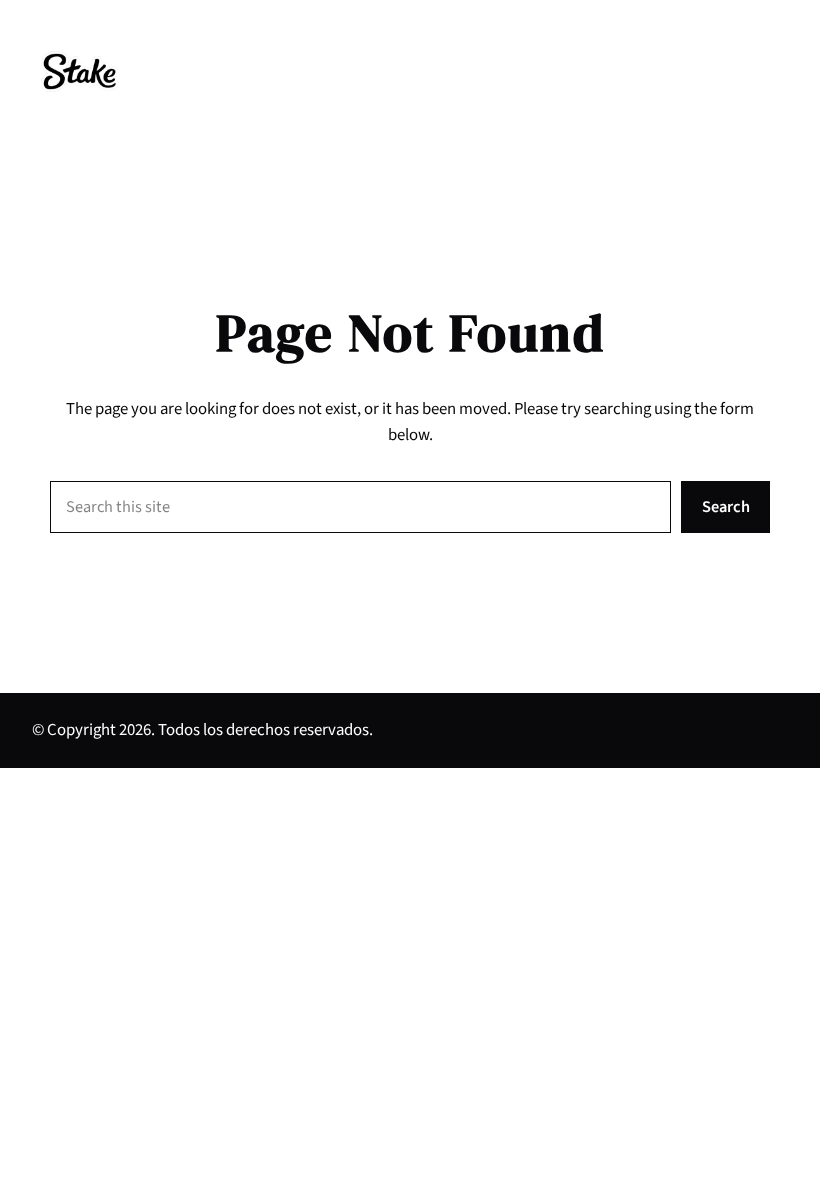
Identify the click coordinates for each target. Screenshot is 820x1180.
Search (726, 507)
